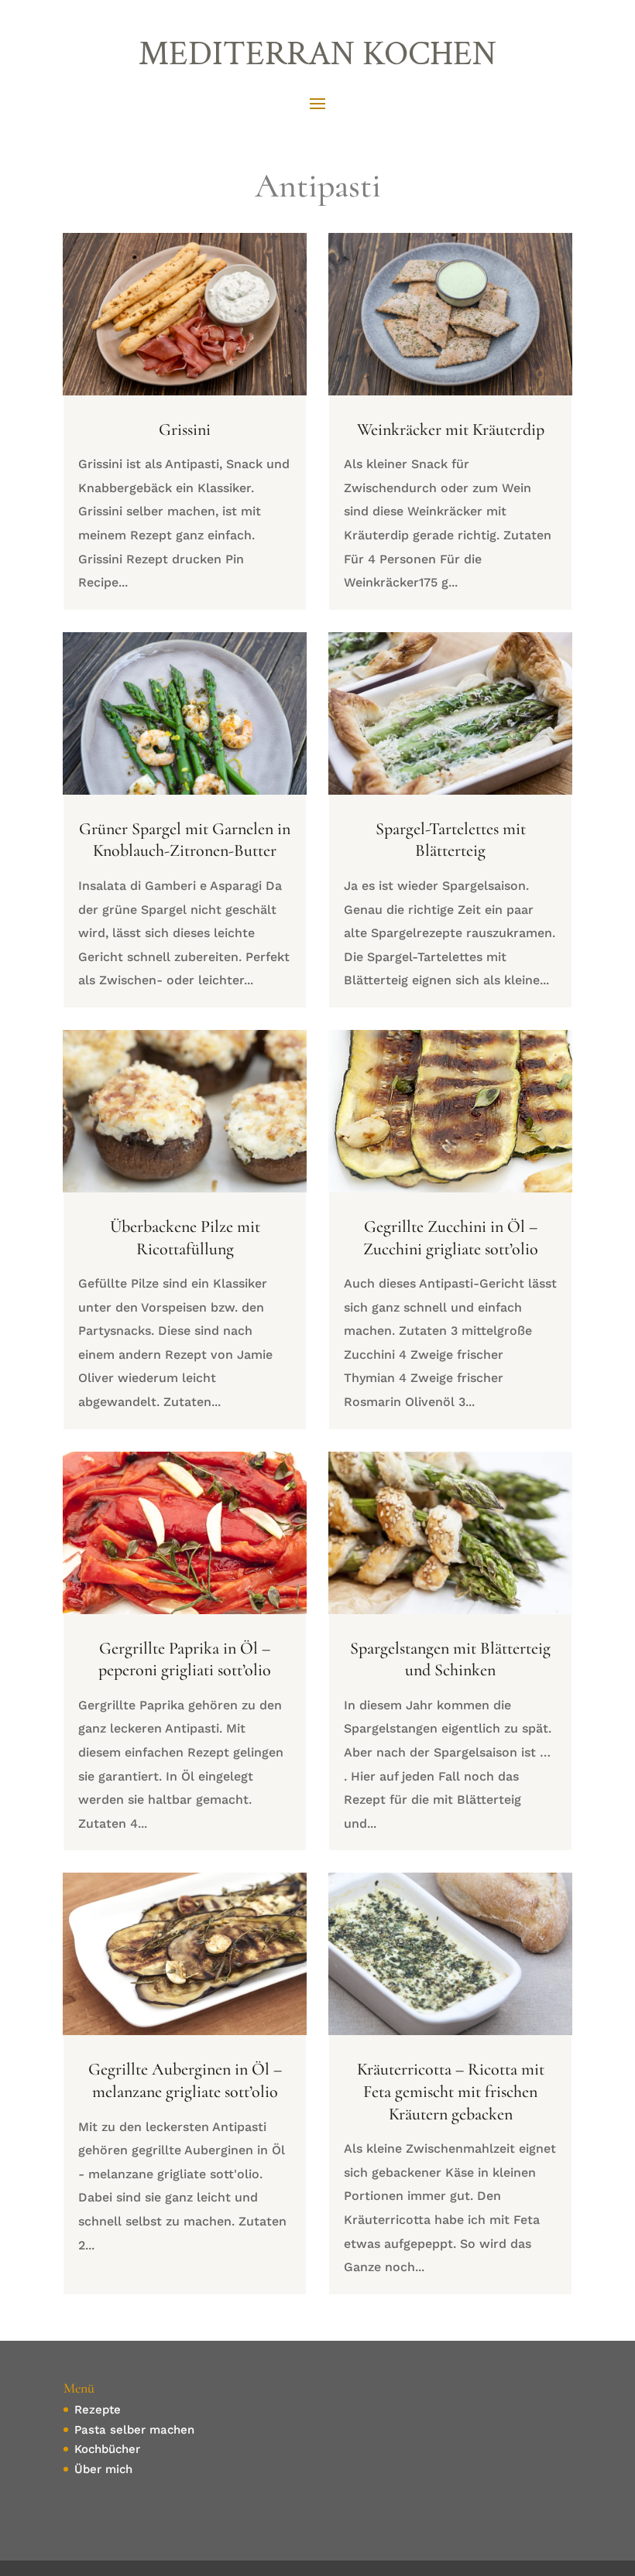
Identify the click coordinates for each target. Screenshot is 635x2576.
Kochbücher (107, 2449)
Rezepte (98, 2410)
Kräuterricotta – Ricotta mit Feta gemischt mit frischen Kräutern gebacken (451, 2091)
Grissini (185, 429)
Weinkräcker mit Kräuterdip (451, 429)
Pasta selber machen (134, 2430)
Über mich (103, 2469)
